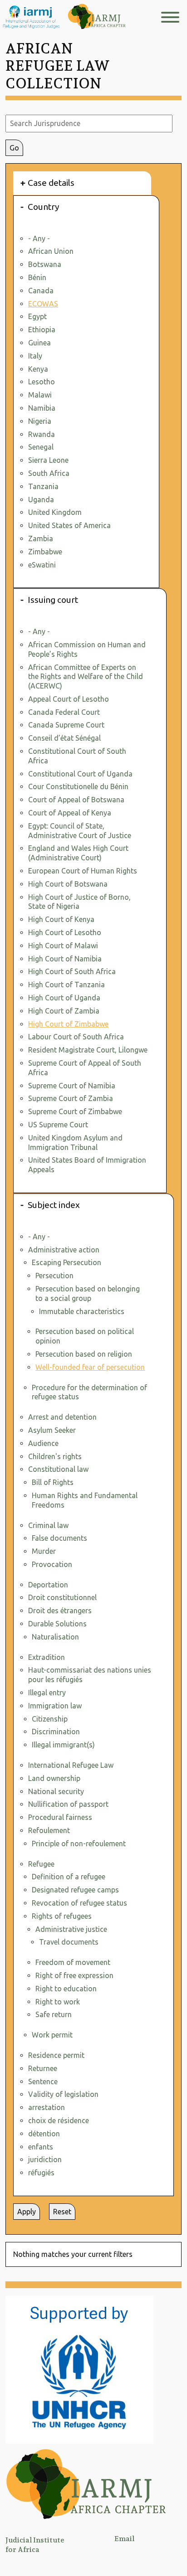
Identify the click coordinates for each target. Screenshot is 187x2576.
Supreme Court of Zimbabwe (75, 1111)
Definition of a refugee (69, 1877)
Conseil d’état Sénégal (64, 738)
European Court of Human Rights (83, 871)
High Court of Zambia (64, 1011)
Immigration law (55, 1706)
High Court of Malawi (63, 946)
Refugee (41, 1864)
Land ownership (54, 1778)
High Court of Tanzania (66, 985)
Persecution (54, 1276)
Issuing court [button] (53, 600)
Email (124, 2539)
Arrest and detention (62, 1417)
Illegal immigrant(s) (63, 1745)
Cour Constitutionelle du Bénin (78, 786)
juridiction (45, 2159)
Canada (41, 291)
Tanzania (43, 486)
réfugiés (41, 2173)
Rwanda (42, 434)
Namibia (42, 408)
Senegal (41, 447)
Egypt (37, 316)
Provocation (52, 1564)
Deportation (48, 1585)
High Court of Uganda (64, 998)
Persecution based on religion (84, 1354)
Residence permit (56, 2055)
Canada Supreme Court (66, 725)
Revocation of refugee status (79, 1903)
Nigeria (40, 421)
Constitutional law (58, 1469)
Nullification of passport (68, 1804)
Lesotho (42, 382)
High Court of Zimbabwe (68, 1024)
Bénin (37, 277)
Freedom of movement (73, 1962)
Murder (44, 1551)
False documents (59, 1538)
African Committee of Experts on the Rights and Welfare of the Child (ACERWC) (86, 677)
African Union (51, 251)
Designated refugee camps (75, 1890)
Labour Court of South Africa (76, 1037)
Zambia (41, 538)
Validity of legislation (63, 2094)
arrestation (47, 2107)
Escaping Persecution (66, 1262)
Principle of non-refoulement (79, 1843)
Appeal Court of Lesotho (69, 699)
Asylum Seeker (52, 1430)
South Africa (49, 473)
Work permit (52, 2035)
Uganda (41, 500)
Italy (35, 356)
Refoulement (49, 1830)
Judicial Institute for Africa (35, 2545)
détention (44, 2134)
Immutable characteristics (82, 1311)
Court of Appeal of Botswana (76, 800)
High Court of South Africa (72, 971)
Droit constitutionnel (62, 1597)
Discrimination (56, 1732)
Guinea (39, 343)
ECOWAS (43, 304)
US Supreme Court (58, 1125)
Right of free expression (74, 1975)
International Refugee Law (71, 1765)
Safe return (54, 2014)
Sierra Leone (48, 460)
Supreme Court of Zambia (71, 1098)
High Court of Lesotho (65, 932)
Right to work (58, 2002)
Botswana (45, 264)
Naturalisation (55, 1637)
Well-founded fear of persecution (90, 1367)
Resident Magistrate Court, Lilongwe (88, 1050)
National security (56, 1791)
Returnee (43, 2068)
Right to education (66, 1989)
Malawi (40, 395)
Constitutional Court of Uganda (80, 774)
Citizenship (50, 1719)
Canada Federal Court (64, 712)
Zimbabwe (45, 552)
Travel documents (69, 1942)
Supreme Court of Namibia (72, 1086)
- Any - (39, 238)
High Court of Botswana (68, 884)
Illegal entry (47, 1693)
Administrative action (64, 1250)
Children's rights (55, 1456)
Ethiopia (42, 330)
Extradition (47, 1657)
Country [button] (44, 207)
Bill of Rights (53, 1482)
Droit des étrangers (60, 1611)
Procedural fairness (60, 1817)
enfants (41, 2147)
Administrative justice (71, 1929)
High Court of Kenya (61, 919)
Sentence (43, 2081)
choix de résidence (59, 2120)
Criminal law (48, 1525)
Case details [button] (51, 183)
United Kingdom (55, 512)
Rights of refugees (62, 1916)
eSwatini (42, 565)
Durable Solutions (57, 1624)
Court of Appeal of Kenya (70, 813)
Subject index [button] (54, 1205)
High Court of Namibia (65, 959)
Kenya (38, 369)
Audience (43, 1443)
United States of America (69, 525)
